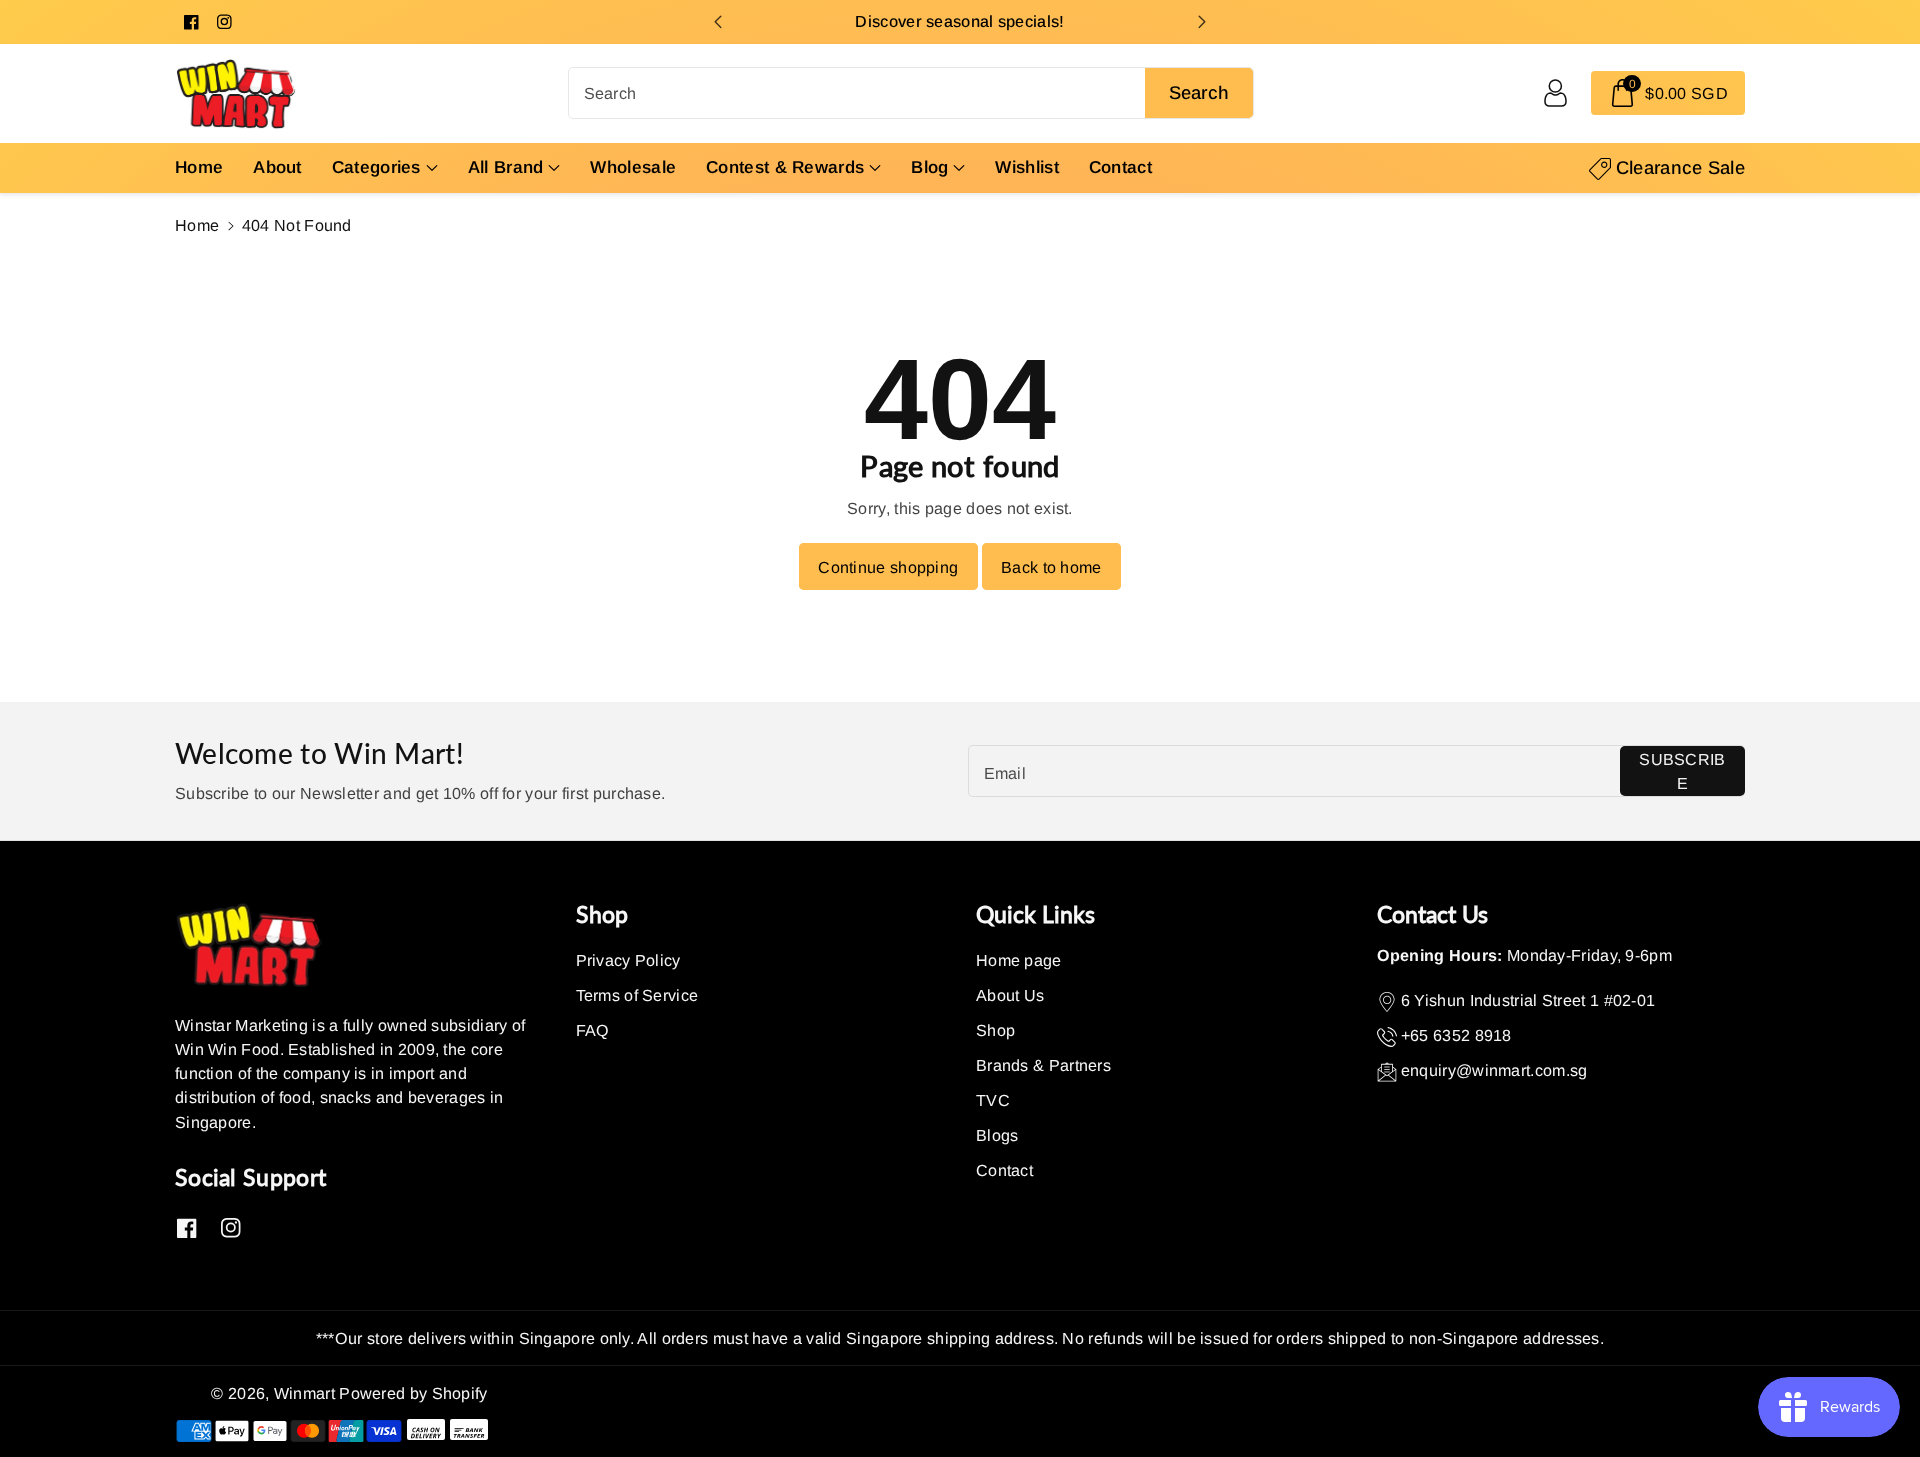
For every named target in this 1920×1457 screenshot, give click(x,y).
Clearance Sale (1680, 167)
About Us (1010, 995)
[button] (1668, 93)
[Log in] (1555, 93)
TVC (993, 1100)
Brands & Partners (1043, 1065)
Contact (1004, 1170)
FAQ (593, 1030)
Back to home (1051, 567)
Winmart (304, 1393)
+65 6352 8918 (1456, 1035)
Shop (995, 1030)
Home (197, 225)
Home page (1019, 960)
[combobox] (911, 93)
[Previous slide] (717, 22)
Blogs (997, 1135)
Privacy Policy (628, 960)
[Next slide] (1202, 22)
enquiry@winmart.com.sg (1494, 1070)
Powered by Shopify (413, 1393)
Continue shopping (888, 567)
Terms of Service (637, 995)
